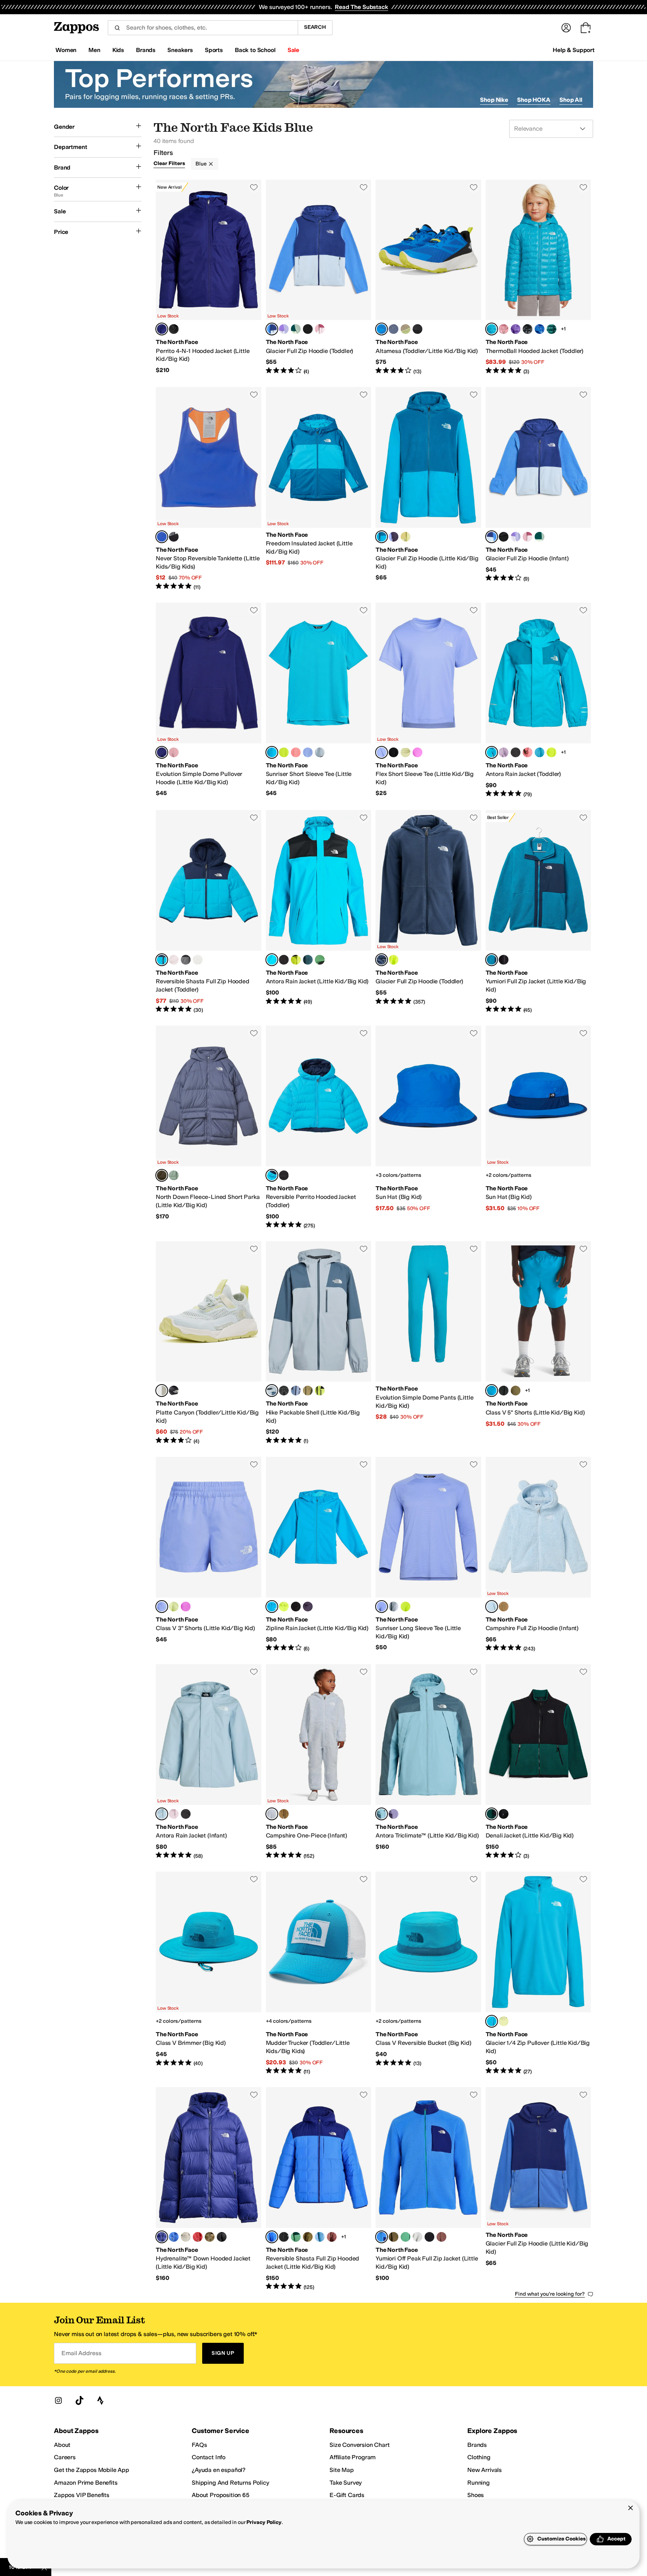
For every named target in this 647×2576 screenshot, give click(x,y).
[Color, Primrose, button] (504, 329)
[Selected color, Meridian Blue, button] (492, 329)
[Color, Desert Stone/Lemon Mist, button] (405, 329)
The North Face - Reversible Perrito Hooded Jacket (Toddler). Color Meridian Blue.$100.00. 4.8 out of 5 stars (319, 1127)
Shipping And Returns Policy (230, 2483)
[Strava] (100, 2400)
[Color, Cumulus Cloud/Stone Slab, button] (417, 2237)
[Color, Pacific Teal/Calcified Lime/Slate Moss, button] (296, 329)
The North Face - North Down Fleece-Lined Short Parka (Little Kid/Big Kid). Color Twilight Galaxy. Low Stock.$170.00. (209, 1127)
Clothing (479, 2457)
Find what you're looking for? (550, 2294)
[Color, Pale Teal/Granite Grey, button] (320, 2237)
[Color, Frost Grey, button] (320, 752)
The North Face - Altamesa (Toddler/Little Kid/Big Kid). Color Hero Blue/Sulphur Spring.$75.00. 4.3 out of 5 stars (428, 277)
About (62, 2445)
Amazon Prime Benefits (86, 2483)
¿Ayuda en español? (219, 2470)
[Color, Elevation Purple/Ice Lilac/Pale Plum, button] (284, 329)
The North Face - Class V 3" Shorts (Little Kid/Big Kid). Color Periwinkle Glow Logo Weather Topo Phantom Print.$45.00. (209, 1555)
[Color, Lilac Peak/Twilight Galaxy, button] (394, 329)
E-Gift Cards (347, 2495)
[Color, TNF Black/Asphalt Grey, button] (417, 329)
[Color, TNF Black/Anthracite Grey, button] (174, 1391)
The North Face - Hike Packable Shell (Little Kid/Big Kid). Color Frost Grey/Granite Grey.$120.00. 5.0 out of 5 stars (319, 1343)
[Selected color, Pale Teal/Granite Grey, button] (382, 1814)
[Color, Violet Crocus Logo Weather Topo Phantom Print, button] (186, 1607)
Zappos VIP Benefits (82, 2495)
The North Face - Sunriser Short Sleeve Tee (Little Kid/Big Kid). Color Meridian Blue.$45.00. (319, 700)
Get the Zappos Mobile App (92, 2470)
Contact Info (209, 2457)
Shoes (476, 2495)
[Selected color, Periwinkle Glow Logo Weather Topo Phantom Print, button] (162, 1607)
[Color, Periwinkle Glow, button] (308, 752)
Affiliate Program (353, 2457)
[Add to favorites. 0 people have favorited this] (254, 187)
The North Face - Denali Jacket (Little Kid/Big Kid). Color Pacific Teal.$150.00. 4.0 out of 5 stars (538, 1762)
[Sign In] (566, 28)
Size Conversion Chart (360, 2445)
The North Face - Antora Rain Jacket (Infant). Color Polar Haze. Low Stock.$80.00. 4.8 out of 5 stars (209, 1762)
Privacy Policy (264, 2522)
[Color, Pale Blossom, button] (174, 960)
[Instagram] (58, 2400)
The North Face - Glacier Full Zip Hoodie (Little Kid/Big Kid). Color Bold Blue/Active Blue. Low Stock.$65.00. (538, 2189)
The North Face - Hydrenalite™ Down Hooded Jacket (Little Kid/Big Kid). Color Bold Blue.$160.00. (209, 2189)
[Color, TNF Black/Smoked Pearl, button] (284, 1175)
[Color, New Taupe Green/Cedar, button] (308, 1391)
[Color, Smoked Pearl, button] (186, 960)
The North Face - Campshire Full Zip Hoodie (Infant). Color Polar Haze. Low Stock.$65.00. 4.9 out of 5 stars (538, 1555)
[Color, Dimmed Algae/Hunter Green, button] (296, 2237)
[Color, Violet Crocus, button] (417, 752)
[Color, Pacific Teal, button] (552, 329)
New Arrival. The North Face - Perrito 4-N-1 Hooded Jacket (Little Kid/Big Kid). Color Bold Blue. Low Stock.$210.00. (209, 277)
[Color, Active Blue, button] (540, 329)
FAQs (199, 2445)
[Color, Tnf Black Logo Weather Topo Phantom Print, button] (504, 1391)
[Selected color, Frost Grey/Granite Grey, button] (272, 1391)
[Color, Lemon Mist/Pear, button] (405, 537)
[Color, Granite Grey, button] (308, 960)
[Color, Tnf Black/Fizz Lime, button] (320, 1391)
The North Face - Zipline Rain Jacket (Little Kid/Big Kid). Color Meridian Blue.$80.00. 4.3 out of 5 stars (319, 1555)
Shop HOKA (534, 100)
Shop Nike (494, 100)
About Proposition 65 (221, 2495)
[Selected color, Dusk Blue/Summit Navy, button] (492, 960)
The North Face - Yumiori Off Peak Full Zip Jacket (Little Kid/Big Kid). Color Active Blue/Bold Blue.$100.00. (428, 2189)
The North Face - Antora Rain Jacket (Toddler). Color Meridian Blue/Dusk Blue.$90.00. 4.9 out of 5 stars (538, 700)
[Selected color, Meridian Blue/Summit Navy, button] (162, 960)
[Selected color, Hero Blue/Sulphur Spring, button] (382, 329)
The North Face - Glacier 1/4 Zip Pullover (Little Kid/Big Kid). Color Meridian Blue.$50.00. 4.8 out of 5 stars (538, 1973)
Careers (65, 2457)
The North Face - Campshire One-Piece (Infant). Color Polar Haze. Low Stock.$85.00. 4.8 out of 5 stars (319, 1762)
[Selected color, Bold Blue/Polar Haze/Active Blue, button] (272, 329)
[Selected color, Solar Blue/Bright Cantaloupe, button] (162, 537)
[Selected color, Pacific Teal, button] (492, 1814)
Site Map (342, 2470)
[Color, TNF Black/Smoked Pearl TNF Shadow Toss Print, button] (174, 537)
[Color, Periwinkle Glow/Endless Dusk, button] (394, 537)
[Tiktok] (79, 2400)
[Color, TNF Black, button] (174, 329)
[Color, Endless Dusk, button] (308, 1607)
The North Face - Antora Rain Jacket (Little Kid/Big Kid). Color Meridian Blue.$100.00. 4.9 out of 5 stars (319, 912)
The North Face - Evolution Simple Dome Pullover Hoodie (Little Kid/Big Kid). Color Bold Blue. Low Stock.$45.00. (209, 700)
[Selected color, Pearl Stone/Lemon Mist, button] (162, 1391)
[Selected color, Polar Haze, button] (492, 1607)
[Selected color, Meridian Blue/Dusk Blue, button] (382, 537)
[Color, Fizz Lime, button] (284, 752)
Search (315, 27)
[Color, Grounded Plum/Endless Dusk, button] (394, 1814)
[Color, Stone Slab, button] (186, 2237)
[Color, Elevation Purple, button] (516, 329)
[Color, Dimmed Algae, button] (320, 960)
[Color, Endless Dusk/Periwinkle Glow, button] (296, 1391)
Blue (201, 164)
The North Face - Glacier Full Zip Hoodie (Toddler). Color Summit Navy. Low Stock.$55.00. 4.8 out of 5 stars (428, 912)
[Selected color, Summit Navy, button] (382, 960)
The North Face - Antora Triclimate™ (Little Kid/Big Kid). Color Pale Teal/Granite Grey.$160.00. (428, 1762)
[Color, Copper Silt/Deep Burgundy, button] (332, 2237)
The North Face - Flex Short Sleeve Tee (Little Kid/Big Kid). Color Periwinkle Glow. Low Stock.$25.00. (428, 700)
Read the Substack (361, 7)
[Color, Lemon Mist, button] (405, 752)
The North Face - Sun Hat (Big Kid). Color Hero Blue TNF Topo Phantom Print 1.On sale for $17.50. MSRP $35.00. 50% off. (428, 1127)
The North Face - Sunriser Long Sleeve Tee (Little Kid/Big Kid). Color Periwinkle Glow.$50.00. (428, 1555)
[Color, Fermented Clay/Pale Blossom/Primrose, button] (320, 329)
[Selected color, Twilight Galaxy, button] (162, 1175)
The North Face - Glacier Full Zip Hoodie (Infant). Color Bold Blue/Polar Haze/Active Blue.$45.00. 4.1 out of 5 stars (538, 489)
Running (479, 2483)
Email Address (81, 2353)
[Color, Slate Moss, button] (174, 1175)
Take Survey (346, 2483)
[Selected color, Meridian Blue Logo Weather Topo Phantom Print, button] (492, 1391)
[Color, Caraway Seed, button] (210, 2237)
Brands (477, 2445)
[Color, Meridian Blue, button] (540, 752)
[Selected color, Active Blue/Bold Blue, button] (272, 2237)
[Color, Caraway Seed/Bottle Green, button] (308, 2237)
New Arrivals (485, 2470)
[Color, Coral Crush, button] (296, 752)
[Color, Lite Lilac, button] (504, 752)
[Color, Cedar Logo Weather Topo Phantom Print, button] (516, 1391)
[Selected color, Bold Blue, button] (162, 329)
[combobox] (203, 28)
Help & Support (574, 50)
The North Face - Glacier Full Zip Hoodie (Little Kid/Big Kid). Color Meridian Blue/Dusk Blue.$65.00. (428, 489)
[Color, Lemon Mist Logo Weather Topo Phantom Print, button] (174, 1607)
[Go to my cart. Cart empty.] (586, 28)
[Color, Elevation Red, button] (198, 2237)
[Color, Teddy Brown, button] (504, 1607)
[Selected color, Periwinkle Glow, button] (382, 752)
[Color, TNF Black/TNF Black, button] (528, 329)
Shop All (571, 100)
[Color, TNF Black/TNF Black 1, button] (516, 752)
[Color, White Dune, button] (198, 960)
